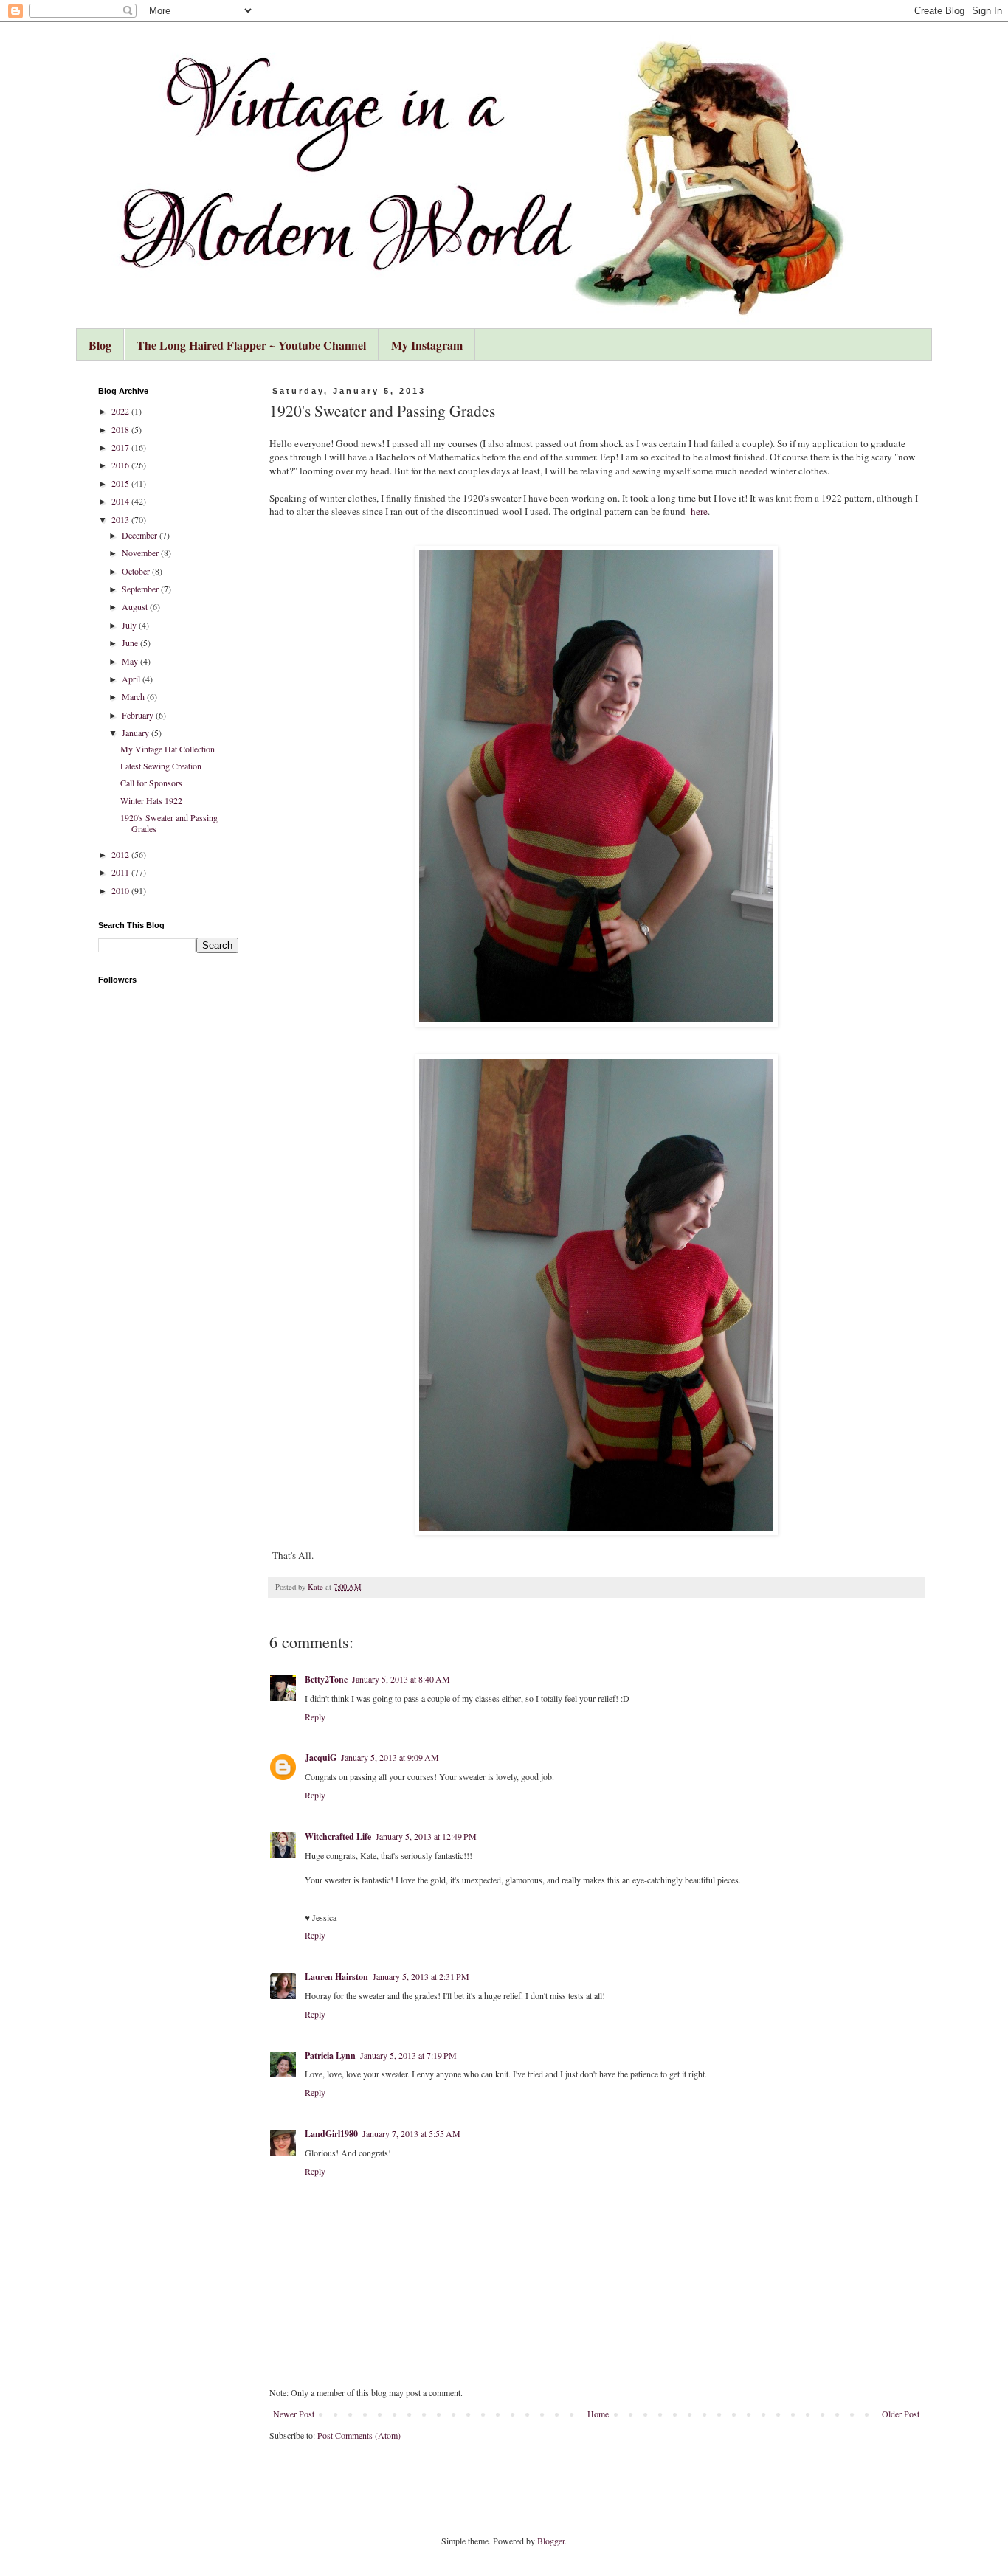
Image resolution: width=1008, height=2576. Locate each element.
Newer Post (294, 2414)
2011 (121, 872)
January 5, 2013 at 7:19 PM (408, 2055)
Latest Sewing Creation (161, 766)
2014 (121, 501)
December (141, 535)
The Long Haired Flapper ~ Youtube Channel (251, 345)
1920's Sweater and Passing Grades (169, 823)
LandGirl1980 (331, 2134)
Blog (100, 345)
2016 (121, 465)
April (132, 679)
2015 (121, 483)
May (131, 661)
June (131, 643)
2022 (121, 411)
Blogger (551, 2541)
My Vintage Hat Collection (168, 749)
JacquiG (321, 1758)
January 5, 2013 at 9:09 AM (390, 1757)
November (141, 553)
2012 (121, 854)
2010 (121, 890)
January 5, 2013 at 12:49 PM (426, 1836)
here (699, 511)
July (130, 625)
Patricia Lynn (330, 2056)
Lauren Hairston (336, 1977)
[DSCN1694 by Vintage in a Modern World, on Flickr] (596, 1295)
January (137, 733)
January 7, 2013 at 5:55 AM (411, 2133)
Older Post (901, 2414)
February (139, 715)
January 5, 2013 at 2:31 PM (421, 1976)
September (141, 589)
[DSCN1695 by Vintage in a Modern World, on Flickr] (596, 786)
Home (598, 2414)
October (137, 571)
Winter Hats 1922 (151, 800)
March (134, 696)
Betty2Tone (326, 1679)
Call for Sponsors (151, 783)
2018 (121, 429)
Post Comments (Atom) (359, 2435)
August (136, 606)
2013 (121, 519)
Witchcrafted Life (338, 1836)
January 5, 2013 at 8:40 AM (401, 1679)
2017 (121, 447)
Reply (315, 1717)
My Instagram (427, 345)
